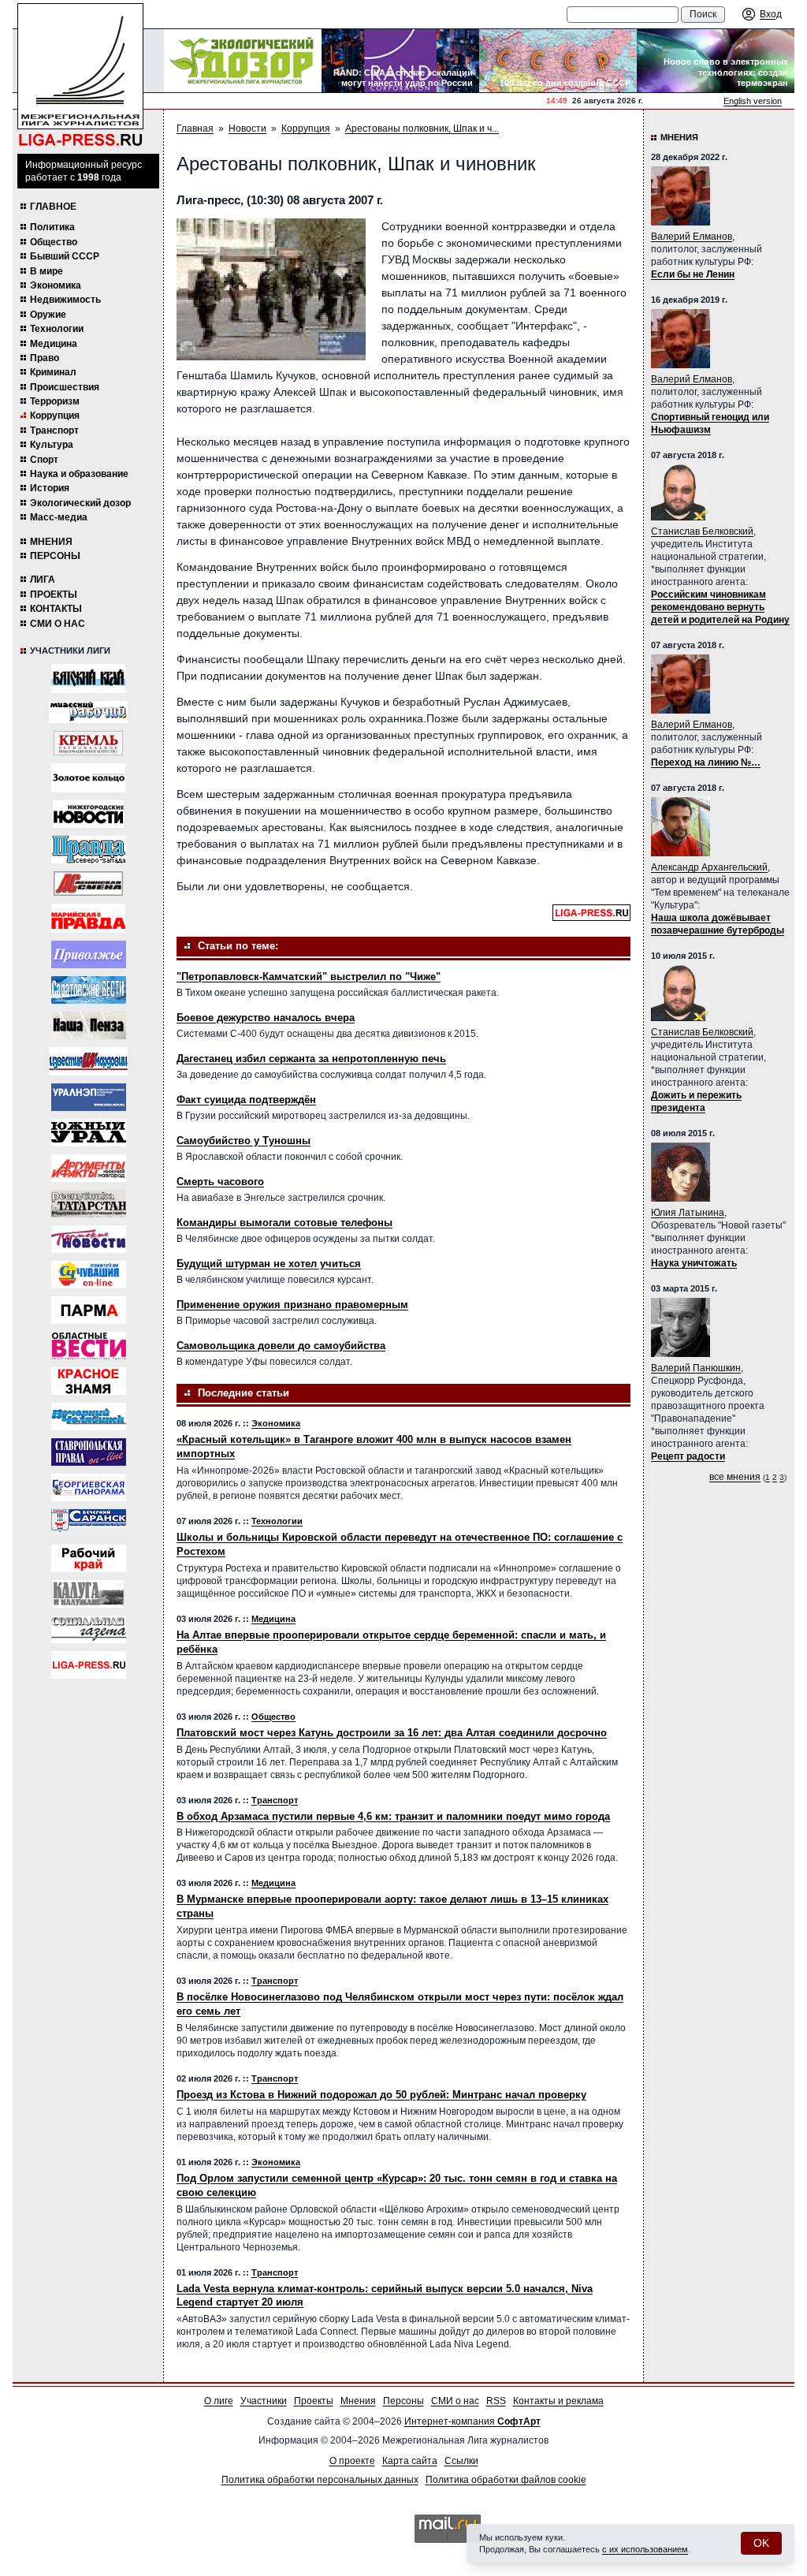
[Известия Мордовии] (88, 1061)
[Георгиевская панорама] (89, 1487)
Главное (53, 207)
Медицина (54, 344)
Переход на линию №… (706, 762)
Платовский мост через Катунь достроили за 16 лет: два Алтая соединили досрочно (392, 1733)
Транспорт (54, 431)
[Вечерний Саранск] (89, 1523)
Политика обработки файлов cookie (506, 2480)
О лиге (219, 2401)
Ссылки (461, 2461)
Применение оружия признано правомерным (292, 1305)
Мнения (51, 542)
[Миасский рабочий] (88, 712)
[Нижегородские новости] (88, 814)
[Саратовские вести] (89, 990)
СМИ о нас (58, 624)
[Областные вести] (89, 1346)
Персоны (55, 556)
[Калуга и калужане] (88, 1594)
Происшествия (65, 387)
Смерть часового (220, 1182)
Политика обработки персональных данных (320, 2480)
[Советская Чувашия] (89, 1275)
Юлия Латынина (688, 1213)
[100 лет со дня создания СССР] (558, 61)
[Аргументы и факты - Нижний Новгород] (89, 1168)
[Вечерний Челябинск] (89, 1417)
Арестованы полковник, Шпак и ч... (422, 129)
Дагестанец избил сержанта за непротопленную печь (311, 1059)
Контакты (56, 609)
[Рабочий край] (89, 1558)
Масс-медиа (59, 517)
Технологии (57, 329)
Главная (195, 129)
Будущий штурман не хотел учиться (269, 1264)
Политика (52, 227)
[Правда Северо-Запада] (89, 850)
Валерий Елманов (692, 237)
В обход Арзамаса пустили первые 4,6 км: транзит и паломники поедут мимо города (393, 1816)
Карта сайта (410, 2461)
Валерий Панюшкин (696, 1368)
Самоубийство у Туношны (244, 1141)
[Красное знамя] (89, 1381)
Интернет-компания (472, 2421)
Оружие (48, 315)
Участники (264, 2401)
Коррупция (55, 416)
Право (45, 358)
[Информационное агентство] (89, 954)
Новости (247, 129)
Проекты (54, 595)
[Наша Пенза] (89, 1025)
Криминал (53, 372)
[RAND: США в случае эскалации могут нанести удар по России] (400, 61)
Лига (43, 580)
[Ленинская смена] (88, 884)
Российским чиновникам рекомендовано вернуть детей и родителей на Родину (720, 607)
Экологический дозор (80, 503)
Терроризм (55, 401)
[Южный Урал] (89, 1133)
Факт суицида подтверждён (246, 1100)
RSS (496, 2401)
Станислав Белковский (702, 531)
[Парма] (89, 1310)
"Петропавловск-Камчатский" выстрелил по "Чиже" (309, 977)
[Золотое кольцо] (88, 778)
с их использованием (645, 2549)
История (50, 488)
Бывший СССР (65, 256)
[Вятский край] (88, 678)
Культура (52, 445)
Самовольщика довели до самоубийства (281, 1346)
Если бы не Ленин (693, 274)
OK (761, 2543)
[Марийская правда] (88, 918)
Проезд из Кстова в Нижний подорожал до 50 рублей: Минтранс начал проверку (381, 2095)
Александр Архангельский (709, 867)
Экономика (56, 285)
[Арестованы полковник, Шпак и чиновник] (271, 289)
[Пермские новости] (89, 1239)
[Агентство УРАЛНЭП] (89, 1097)
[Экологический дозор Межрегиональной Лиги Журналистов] (243, 61)
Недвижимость (65, 300)
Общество (54, 242)
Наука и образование (79, 474)
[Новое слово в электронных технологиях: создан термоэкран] (716, 61)
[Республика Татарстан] (89, 1204)
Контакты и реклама (558, 2401)
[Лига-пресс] (89, 1665)
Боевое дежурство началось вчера (266, 1018)
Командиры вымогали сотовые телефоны (284, 1223)
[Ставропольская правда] (89, 1452)
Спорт (44, 460)
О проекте (352, 2461)
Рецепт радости (688, 1456)
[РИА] (88, 743)
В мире (46, 271)
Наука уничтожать (694, 1263)
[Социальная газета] (89, 1629)
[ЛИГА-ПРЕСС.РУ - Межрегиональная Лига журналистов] (80, 75)
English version (753, 101)
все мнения (735, 1477)
